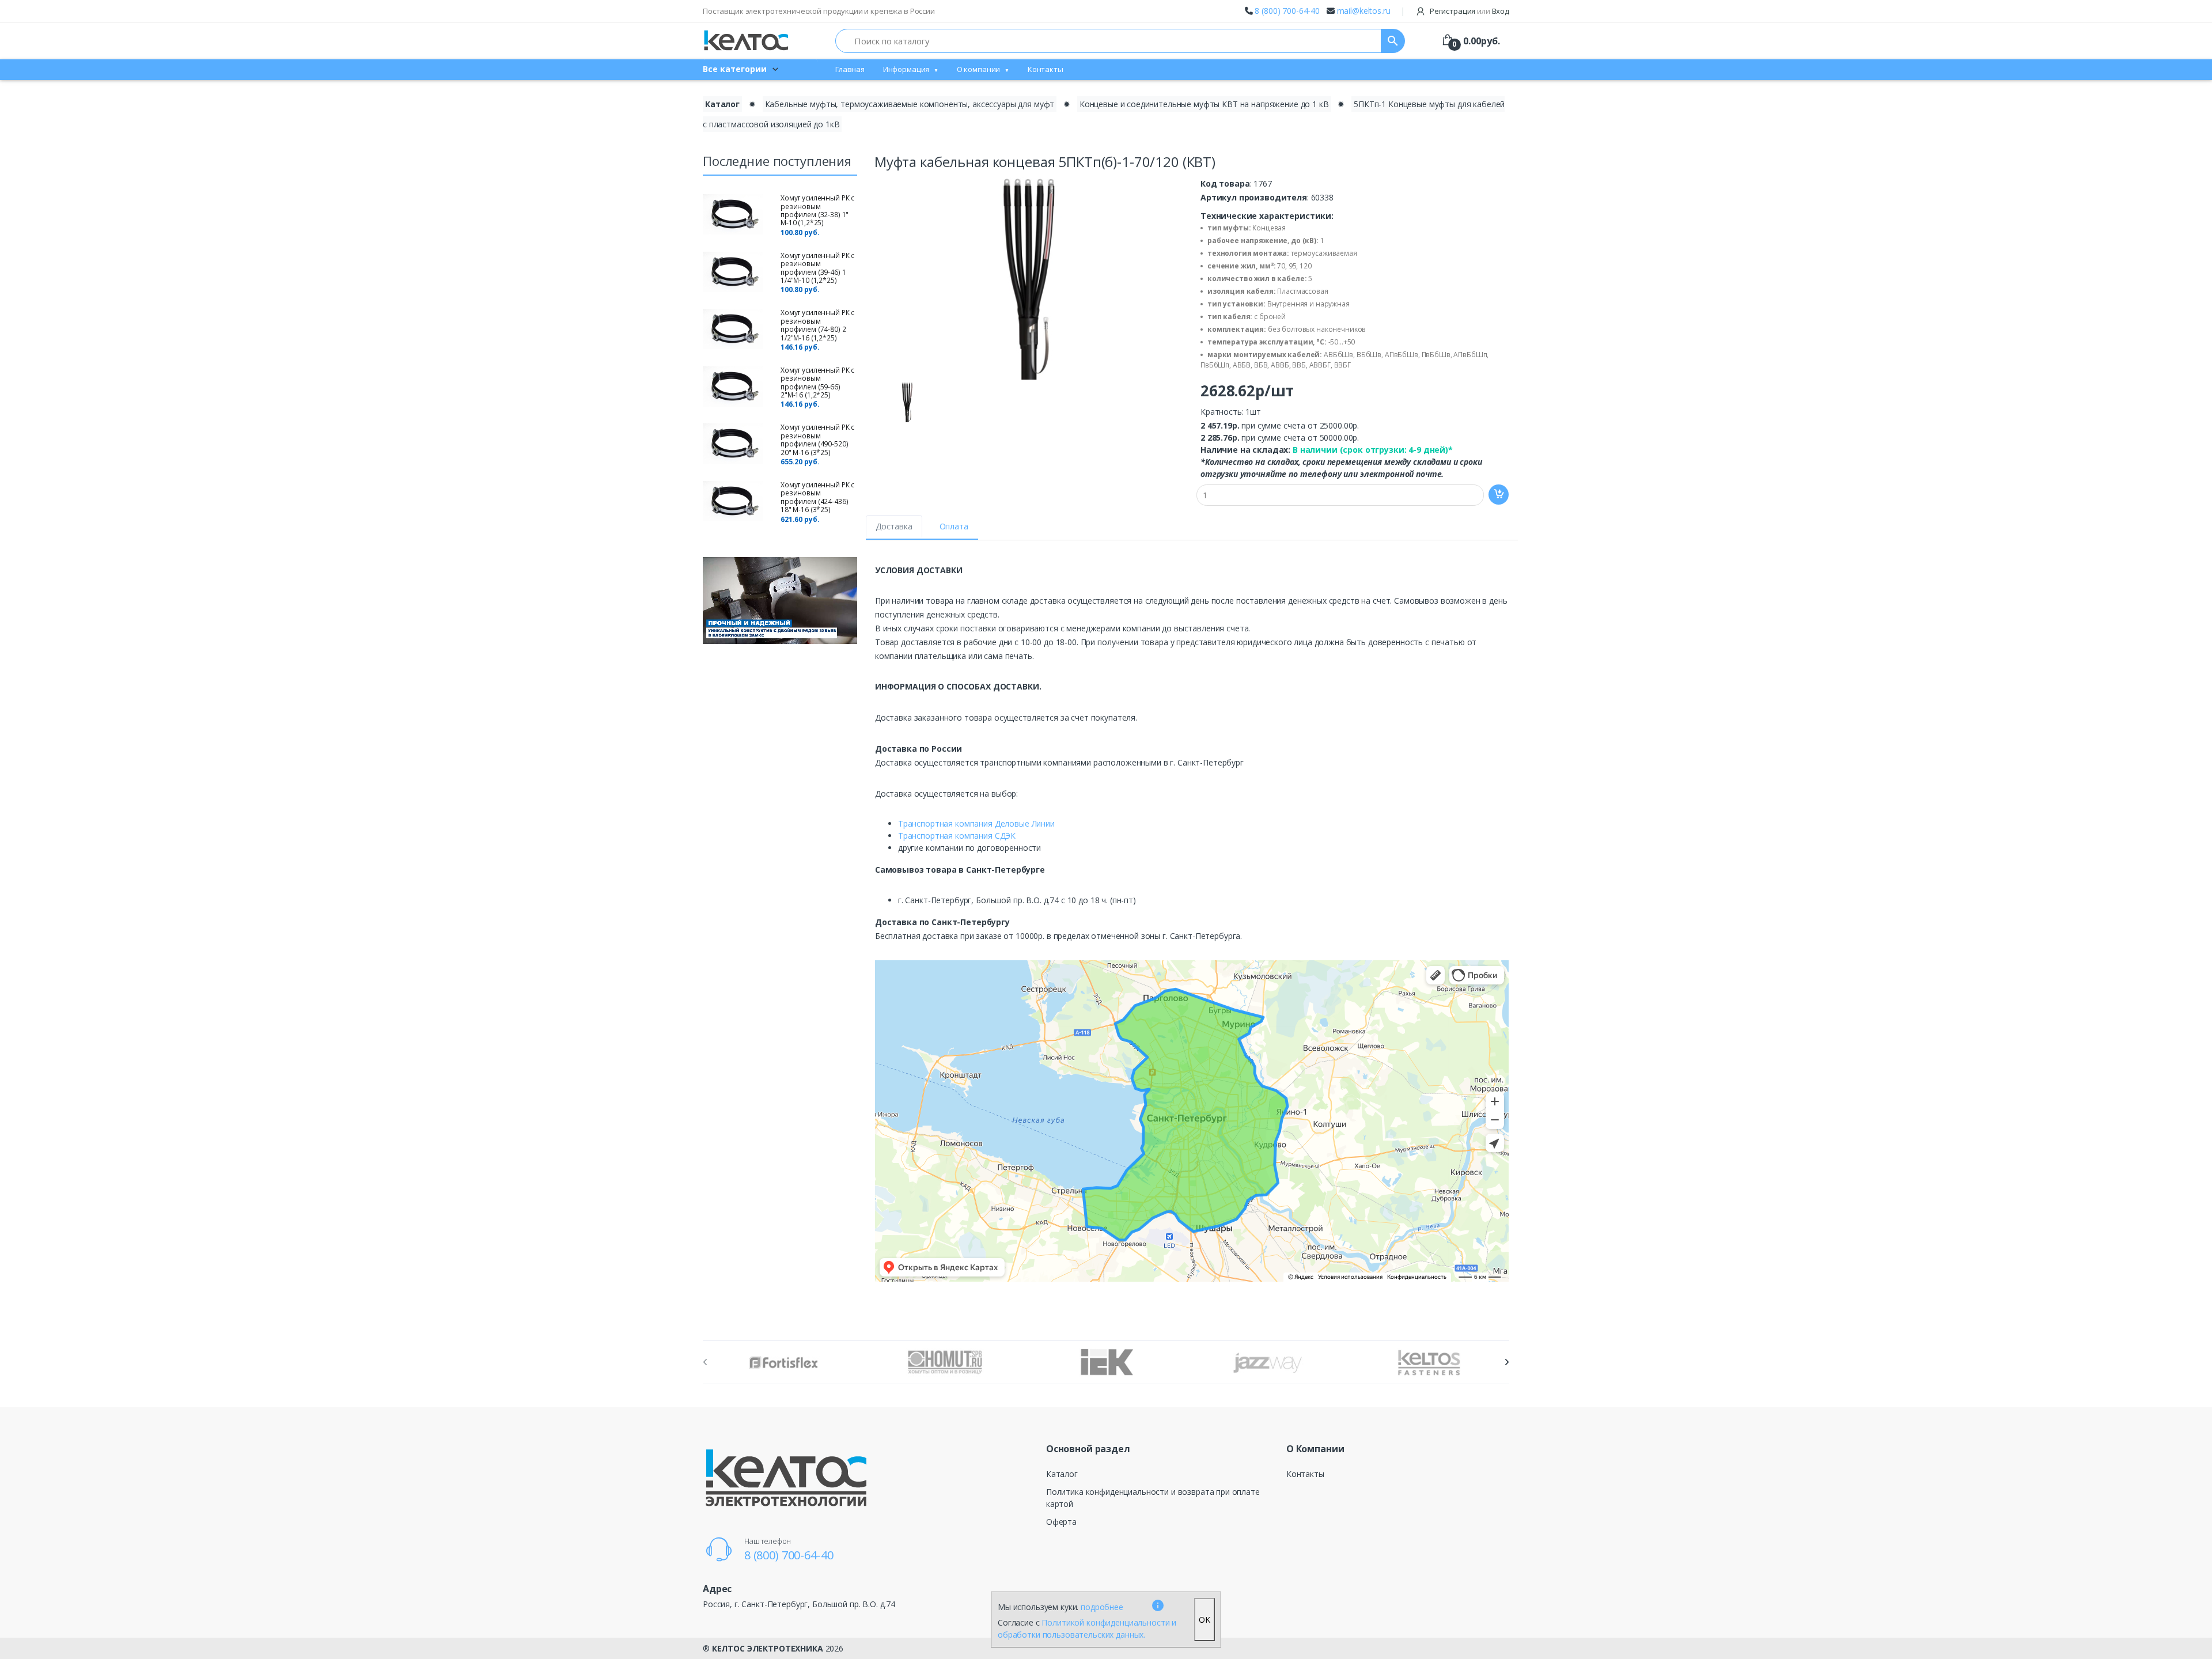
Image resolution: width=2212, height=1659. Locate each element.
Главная (850, 69)
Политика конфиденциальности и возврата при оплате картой (1153, 1498)
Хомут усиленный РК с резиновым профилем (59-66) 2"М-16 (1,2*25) (817, 382)
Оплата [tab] (954, 526)
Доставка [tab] (894, 526)
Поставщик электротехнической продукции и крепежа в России (819, 11)
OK (1205, 1620)
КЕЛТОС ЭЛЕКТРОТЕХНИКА (768, 1648)
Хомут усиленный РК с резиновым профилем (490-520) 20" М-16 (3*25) (817, 440)
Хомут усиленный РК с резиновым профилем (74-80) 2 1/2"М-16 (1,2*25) (817, 325)
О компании (979, 69)
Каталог (722, 104)
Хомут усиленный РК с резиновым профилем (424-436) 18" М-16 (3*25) (817, 497)
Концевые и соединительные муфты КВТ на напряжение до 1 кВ (1204, 104)
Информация (906, 69)
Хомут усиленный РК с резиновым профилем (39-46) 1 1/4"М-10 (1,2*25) (817, 268)
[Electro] (746, 41)
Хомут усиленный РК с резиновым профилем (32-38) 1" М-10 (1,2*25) (817, 210)
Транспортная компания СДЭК (957, 836)
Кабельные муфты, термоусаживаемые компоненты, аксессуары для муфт (910, 104)
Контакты (1046, 69)
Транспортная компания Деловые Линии (976, 823)
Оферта (1061, 1522)
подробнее (1102, 1607)
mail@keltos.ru (1364, 11)
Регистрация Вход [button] (1469, 11)
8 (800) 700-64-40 (1287, 11)
